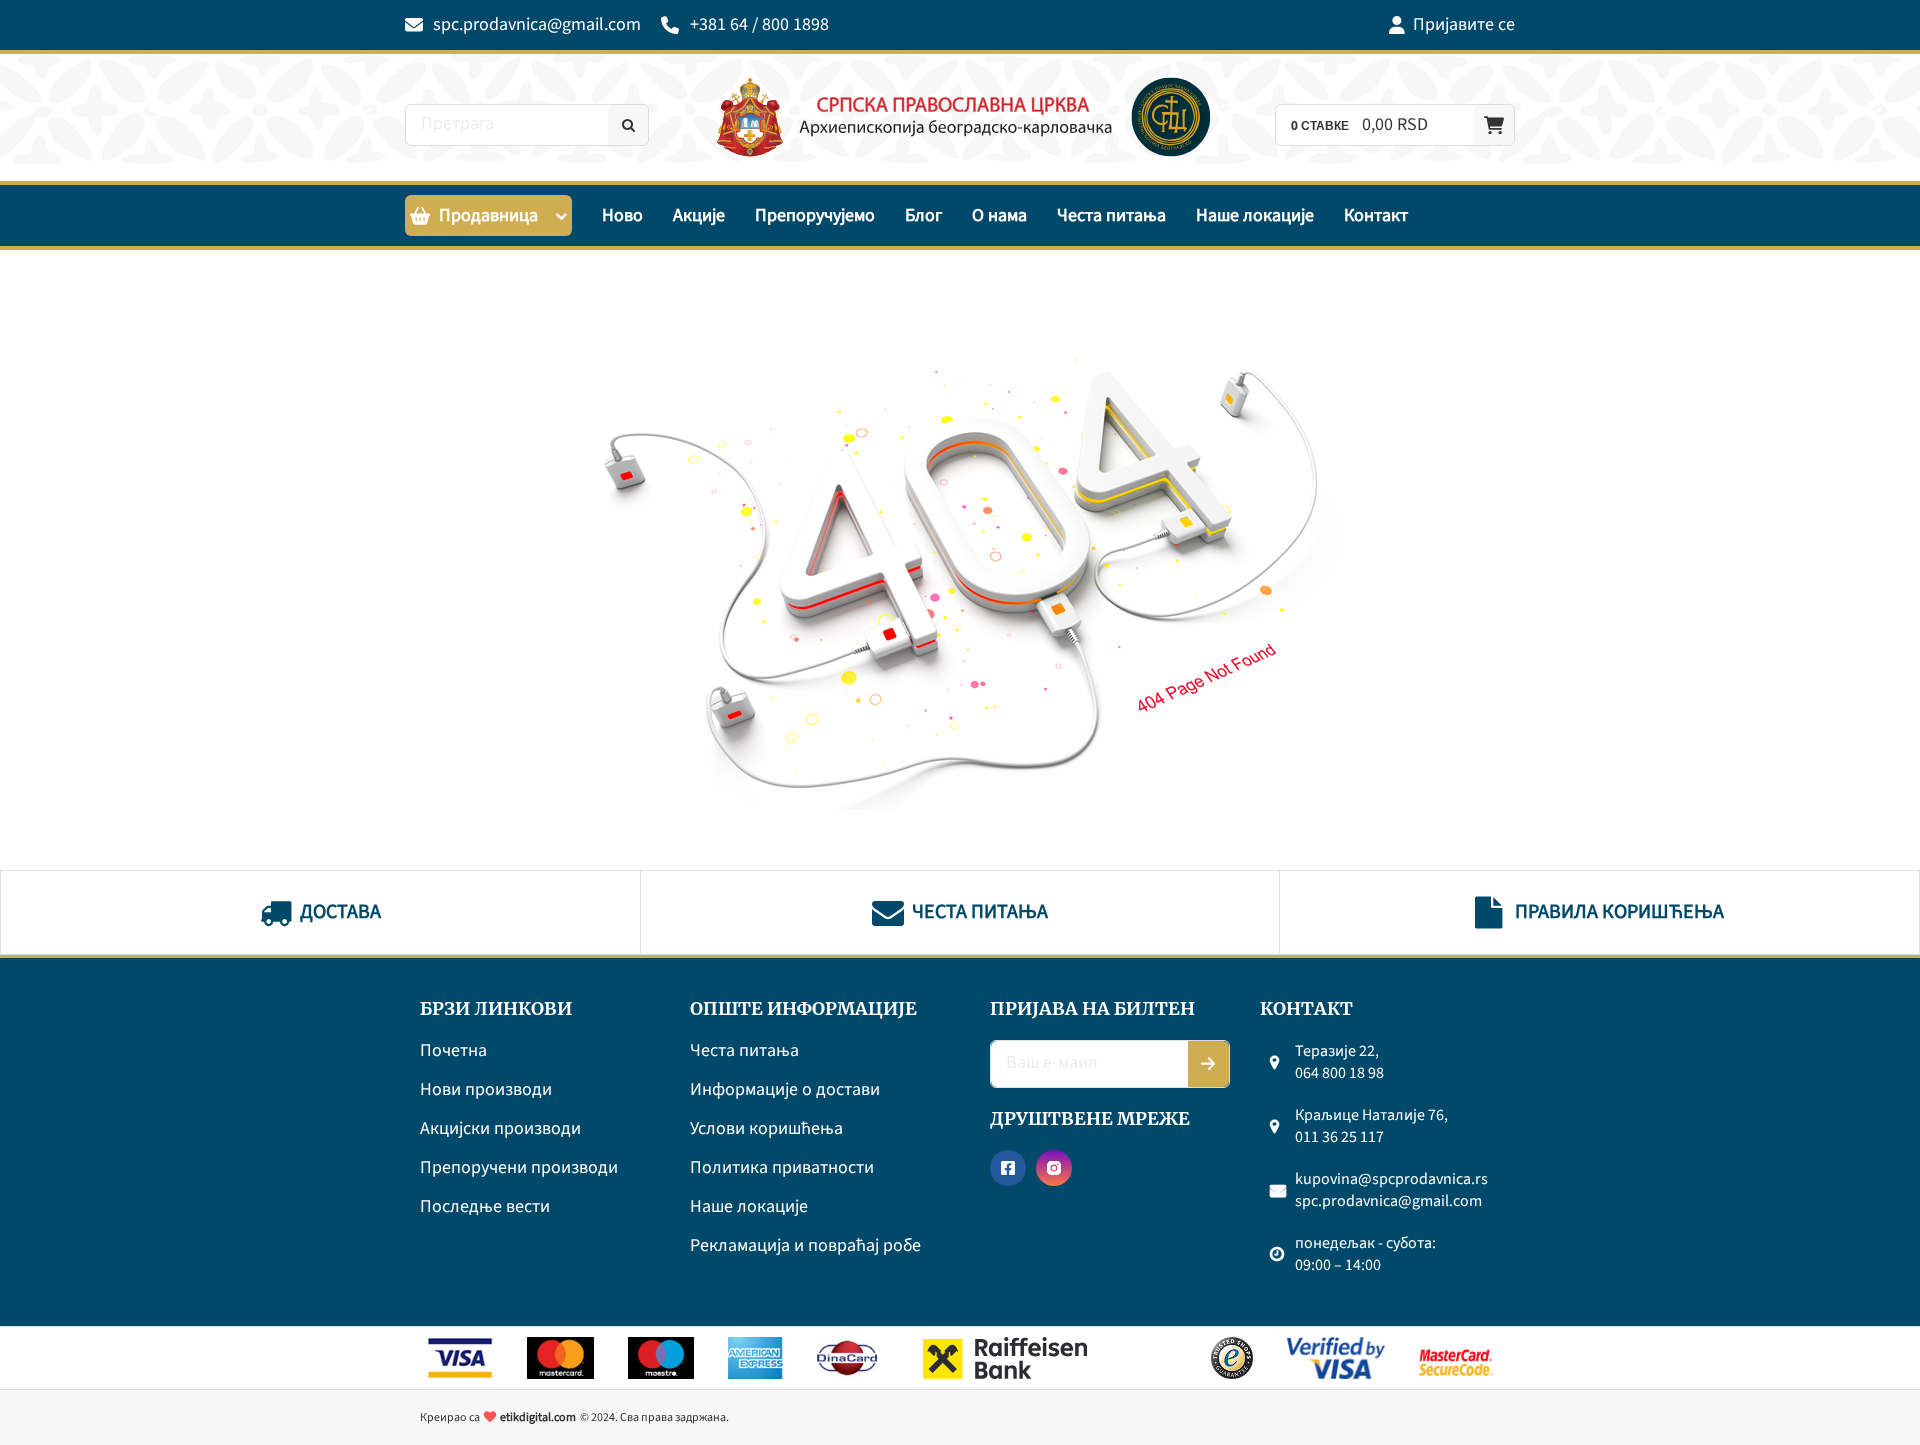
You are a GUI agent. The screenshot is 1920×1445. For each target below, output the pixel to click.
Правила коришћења (1619, 912)
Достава (340, 912)
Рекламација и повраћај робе (805, 1246)
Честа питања (1111, 215)
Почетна (453, 1051)
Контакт (1376, 215)
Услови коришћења (766, 1129)
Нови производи (486, 1090)
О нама (999, 215)
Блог (923, 215)
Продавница (488, 215)
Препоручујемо (815, 215)
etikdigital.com (538, 1417)
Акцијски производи (500, 1129)
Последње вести (485, 1207)
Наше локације (1255, 215)
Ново (622, 215)
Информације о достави (785, 1090)
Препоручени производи (519, 1168)
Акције (699, 215)
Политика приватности (782, 1168)
